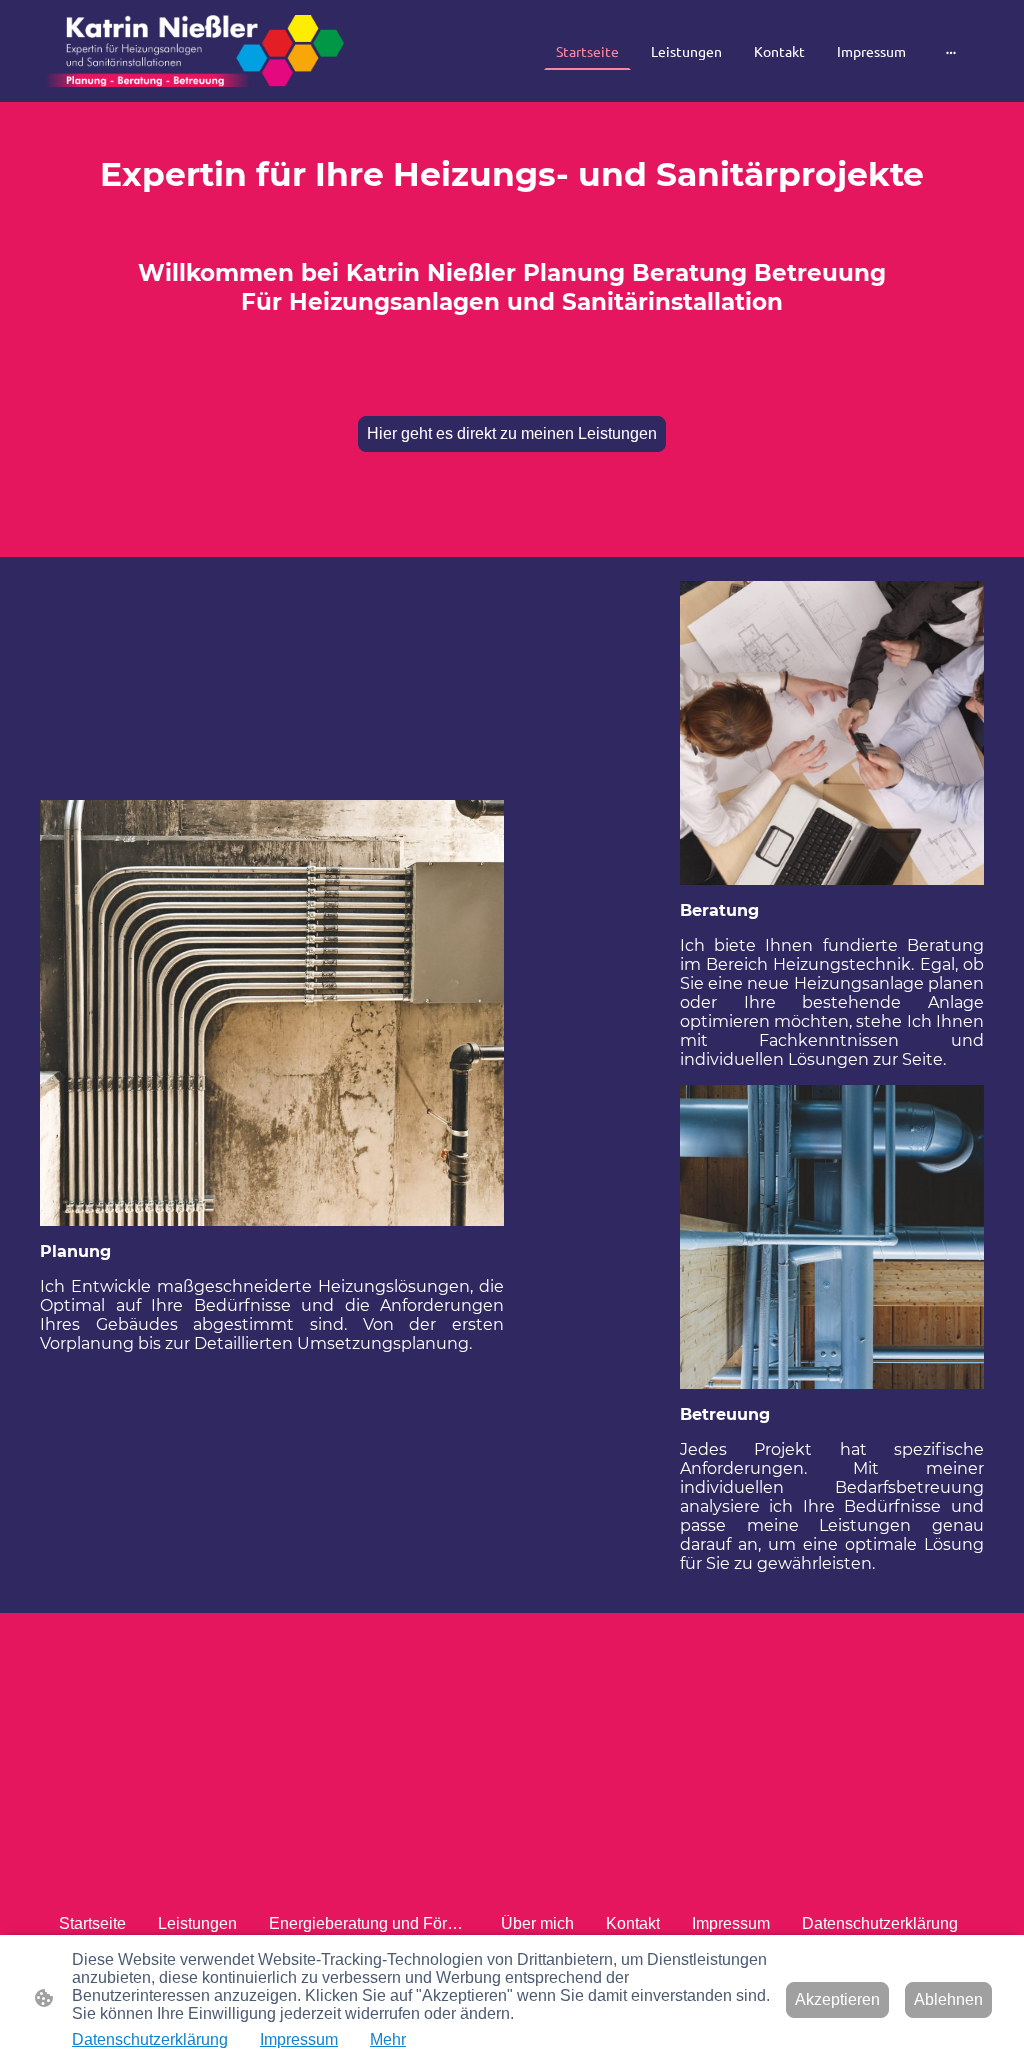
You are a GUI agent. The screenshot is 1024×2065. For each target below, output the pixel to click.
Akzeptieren (837, 1999)
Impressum (299, 2039)
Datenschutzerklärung (150, 2039)
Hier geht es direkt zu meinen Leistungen (512, 433)
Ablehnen (948, 1999)
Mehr (388, 2039)
